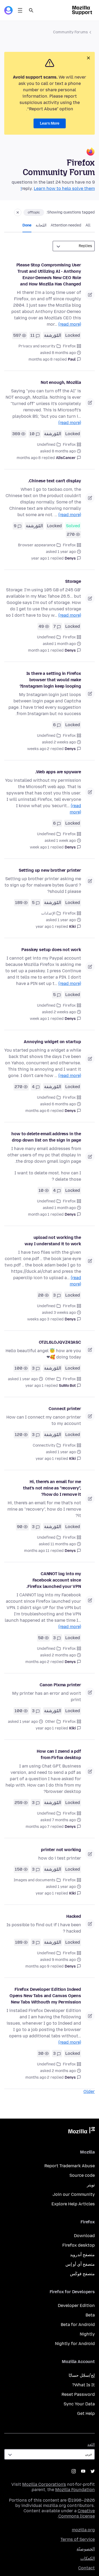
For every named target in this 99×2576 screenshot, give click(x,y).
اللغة (91, 2445)
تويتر (91, 2185)
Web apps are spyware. (58, 772)
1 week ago (40, 847)
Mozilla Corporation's (44, 2484)
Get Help (86, 2413)
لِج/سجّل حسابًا (82, 2375)
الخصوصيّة (86, 2549)
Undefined (46, 445)
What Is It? (83, 2385)
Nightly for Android (75, 2344)
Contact (86, 2568)
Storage (73, 581)
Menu (20, 10)
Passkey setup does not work (51, 950)
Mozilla (82, 2131)
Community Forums (70, 32)
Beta (90, 2315)
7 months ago (37, 1827)
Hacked (74, 1916)
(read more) (70, 324)
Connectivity (44, 1445)
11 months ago (37, 1551)
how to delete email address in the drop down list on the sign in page (46, 1137)
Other (50, 1379)
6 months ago (37, 1111)
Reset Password (78, 2394)
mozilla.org (83, 2530)
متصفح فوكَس (82, 2274)
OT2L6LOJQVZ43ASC (60, 1342)
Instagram (74, 2471)
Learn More (50, 123)
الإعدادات (48, 913)
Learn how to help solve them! (58, 188)
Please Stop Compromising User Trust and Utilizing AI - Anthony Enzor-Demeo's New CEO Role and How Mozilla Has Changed (49, 274)
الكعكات (88, 2558)
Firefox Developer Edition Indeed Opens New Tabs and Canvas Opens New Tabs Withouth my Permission (45, 1996)
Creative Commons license (77, 2513)
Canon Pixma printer (60, 1685)
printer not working (61, 1850)
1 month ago (39, 650)
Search (31, 10)
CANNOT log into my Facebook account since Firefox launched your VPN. (54, 1580)
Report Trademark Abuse (70, 2166)
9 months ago (37, 1966)
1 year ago (40, 558)
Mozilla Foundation (75, 2490)
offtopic (34, 212)
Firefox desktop (79, 2245)
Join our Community (74, 2194)
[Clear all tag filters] (18, 212)
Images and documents (35, 1880)
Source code (82, 2175)
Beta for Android (78, 2325)
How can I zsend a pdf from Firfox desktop (59, 1754)
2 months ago (37, 1662)
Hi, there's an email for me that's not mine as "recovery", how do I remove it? (52, 1488)
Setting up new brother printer (50, 870)
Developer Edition (76, 2305)
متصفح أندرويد (82, 2255)
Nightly (87, 2334)
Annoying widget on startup (52, 1042)
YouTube (83, 2471)
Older (89, 2091)
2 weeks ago (38, 749)
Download (84, 2236)
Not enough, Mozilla (61, 382)
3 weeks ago (38, 1319)
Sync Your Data (79, 2404)
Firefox (69, 346)
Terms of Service (78, 2539)
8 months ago (41, 359)
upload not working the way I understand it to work (53, 1241)
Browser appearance (37, 545)
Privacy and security (37, 346)
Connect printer (65, 1409)
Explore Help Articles (73, 2204)
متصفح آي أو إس (80, 2264)
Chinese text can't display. (55, 481)
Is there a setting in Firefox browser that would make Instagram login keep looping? (50, 680)
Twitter (93, 2471)
